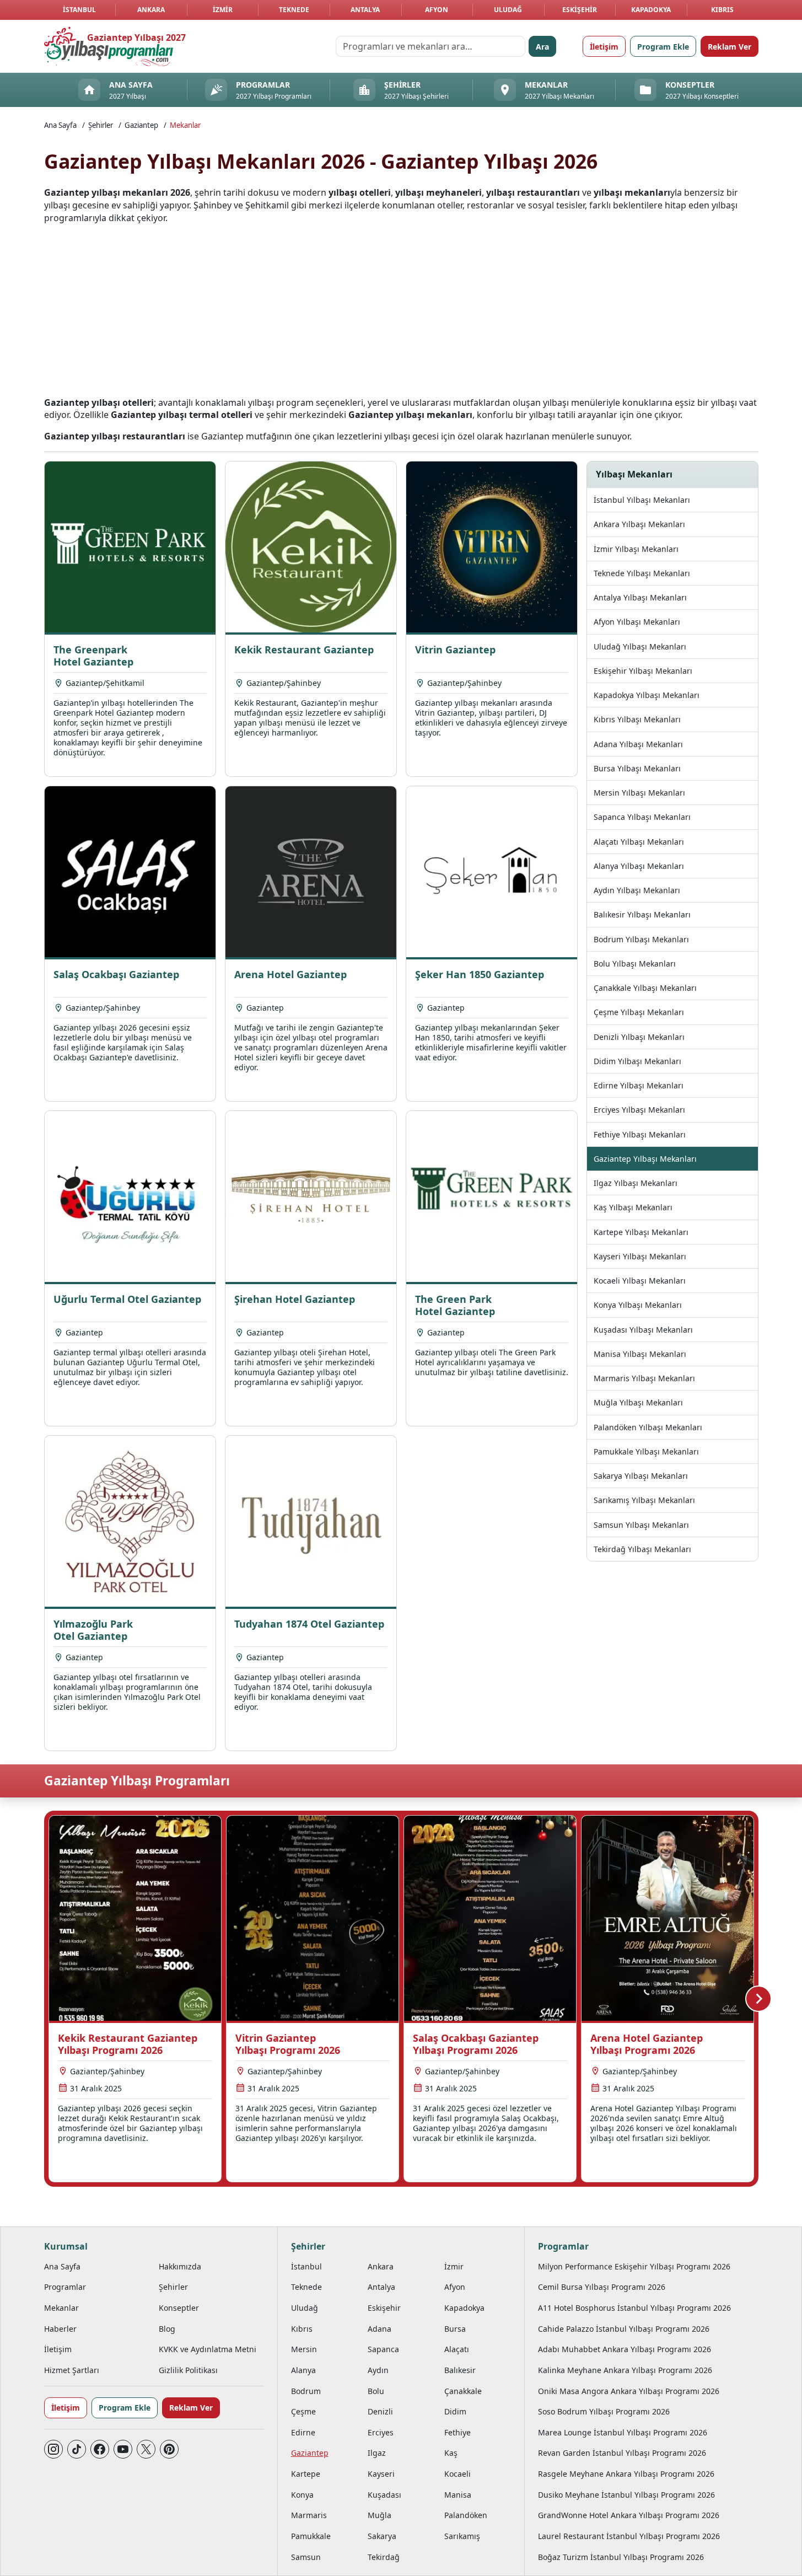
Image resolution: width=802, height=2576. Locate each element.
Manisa (458, 2495)
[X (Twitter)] (146, 2449)
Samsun (306, 2557)
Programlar (65, 2287)
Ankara (151, 10)
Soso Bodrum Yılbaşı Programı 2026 (604, 2411)
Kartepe (306, 2474)
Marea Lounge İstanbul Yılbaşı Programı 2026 (623, 2432)
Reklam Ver (730, 47)
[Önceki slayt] (44, 1999)
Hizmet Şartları (72, 2370)
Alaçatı (457, 2349)
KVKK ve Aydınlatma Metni (208, 2349)
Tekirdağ (384, 2557)
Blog (167, 2329)
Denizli (380, 2411)
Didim (455, 2411)
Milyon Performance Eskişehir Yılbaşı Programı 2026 (634, 2266)
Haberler (60, 2329)
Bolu (376, 2391)
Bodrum (306, 2391)
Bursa (455, 2329)
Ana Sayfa (60, 125)
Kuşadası (384, 2495)
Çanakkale (463, 2391)
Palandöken (466, 2515)
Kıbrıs (722, 10)
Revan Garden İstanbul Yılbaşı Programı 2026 (622, 2453)
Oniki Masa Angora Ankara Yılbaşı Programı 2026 (629, 2391)
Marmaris (309, 2515)
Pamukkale (311, 2536)
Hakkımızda (180, 2266)
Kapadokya (651, 10)
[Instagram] (53, 2449)
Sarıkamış (462, 2536)
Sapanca (383, 2349)
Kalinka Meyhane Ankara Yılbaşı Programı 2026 (625, 2370)
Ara (542, 47)
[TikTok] (77, 2449)
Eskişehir (580, 10)
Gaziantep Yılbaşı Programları (137, 1781)
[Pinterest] (169, 2449)
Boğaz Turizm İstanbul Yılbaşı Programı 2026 (621, 2557)
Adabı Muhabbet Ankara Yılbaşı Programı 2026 (625, 2349)
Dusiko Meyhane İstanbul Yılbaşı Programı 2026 (626, 2495)
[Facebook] (100, 2449)
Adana (380, 2329)
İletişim (604, 47)
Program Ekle (663, 47)
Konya (302, 2495)
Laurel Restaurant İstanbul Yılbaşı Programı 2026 (629, 2536)
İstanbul (79, 10)
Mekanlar (185, 125)
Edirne (303, 2432)
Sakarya (382, 2536)
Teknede (294, 10)
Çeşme (303, 2411)
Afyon (437, 10)
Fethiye (457, 2432)
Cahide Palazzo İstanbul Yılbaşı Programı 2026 (624, 2329)
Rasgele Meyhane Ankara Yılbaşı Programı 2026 (626, 2474)
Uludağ (508, 10)
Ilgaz (377, 2453)
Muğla (380, 2515)
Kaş (451, 2453)
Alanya (303, 2370)
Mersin (304, 2349)
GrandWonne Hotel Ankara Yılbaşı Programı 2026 (629, 2515)
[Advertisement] (401, 310)
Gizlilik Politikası (188, 2370)
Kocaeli (457, 2474)
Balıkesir (460, 2370)
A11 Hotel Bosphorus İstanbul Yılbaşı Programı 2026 (634, 2308)
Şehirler (101, 125)
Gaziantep (141, 125)
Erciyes (381, 2432)
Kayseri (381, 2474)
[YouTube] (123, 2449)
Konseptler (179, 2308)
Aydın (378, 2370)
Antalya (365, 10)
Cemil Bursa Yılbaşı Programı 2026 (602, 2287)
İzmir (223, 10)
